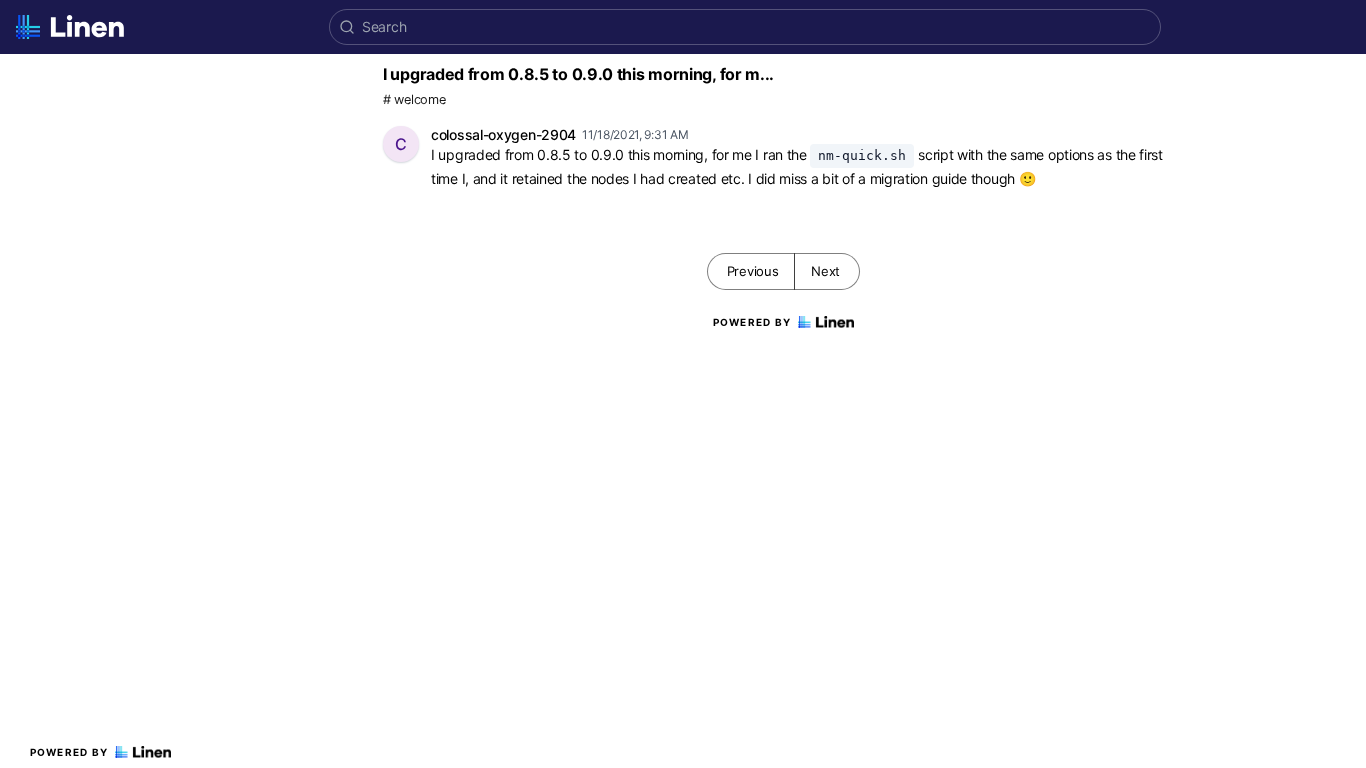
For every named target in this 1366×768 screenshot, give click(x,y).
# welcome (414, 99)
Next (825, 271)
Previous (753, 271)
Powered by (69, 752)
